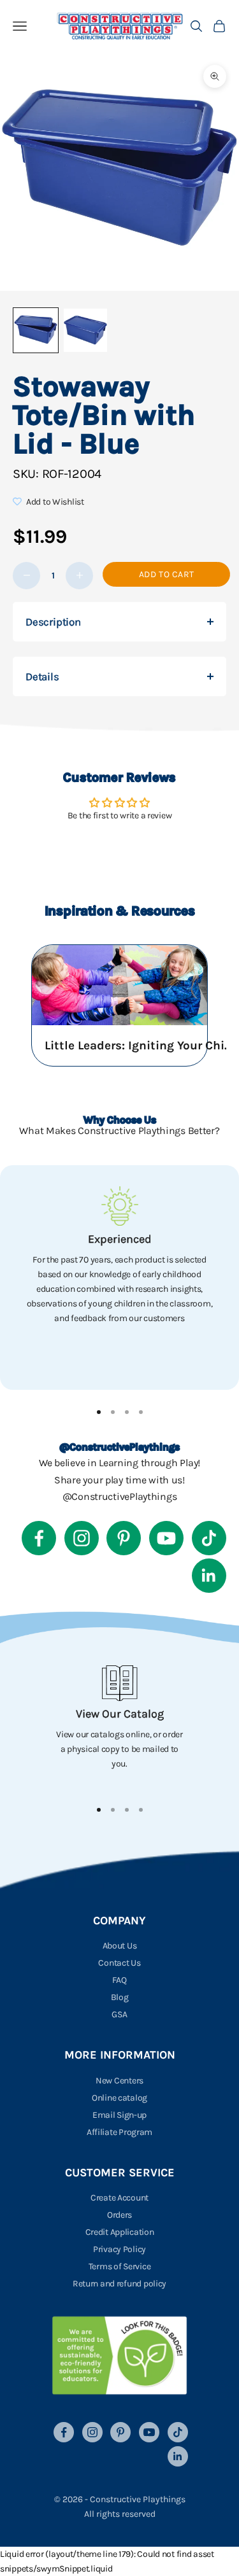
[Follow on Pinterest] (124, 1538)
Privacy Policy (119, 2249)
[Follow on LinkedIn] (209, 1576)
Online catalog (119, 2098)
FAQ (119, 1980)
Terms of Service (120, 2266)
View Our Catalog (120, 1714)
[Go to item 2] (85, 330)
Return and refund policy (119, 2284)
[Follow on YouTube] (166, 1538)
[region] (119, 1278)
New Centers (119, 2081)
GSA (119, 2014)
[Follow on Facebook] (39, 1538)
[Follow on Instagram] (82, 1538)
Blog (120, 1997)
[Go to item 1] (36, 330)
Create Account (119, 2198)
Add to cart (167, 574)
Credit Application (120, 2232)
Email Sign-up (119, 2115)
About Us (120, 1946)
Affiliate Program (119, 2132)
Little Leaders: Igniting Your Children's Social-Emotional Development (140, 1046)
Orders (119, 2215)
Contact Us (119, 1963)
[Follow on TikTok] (209, 1538)
